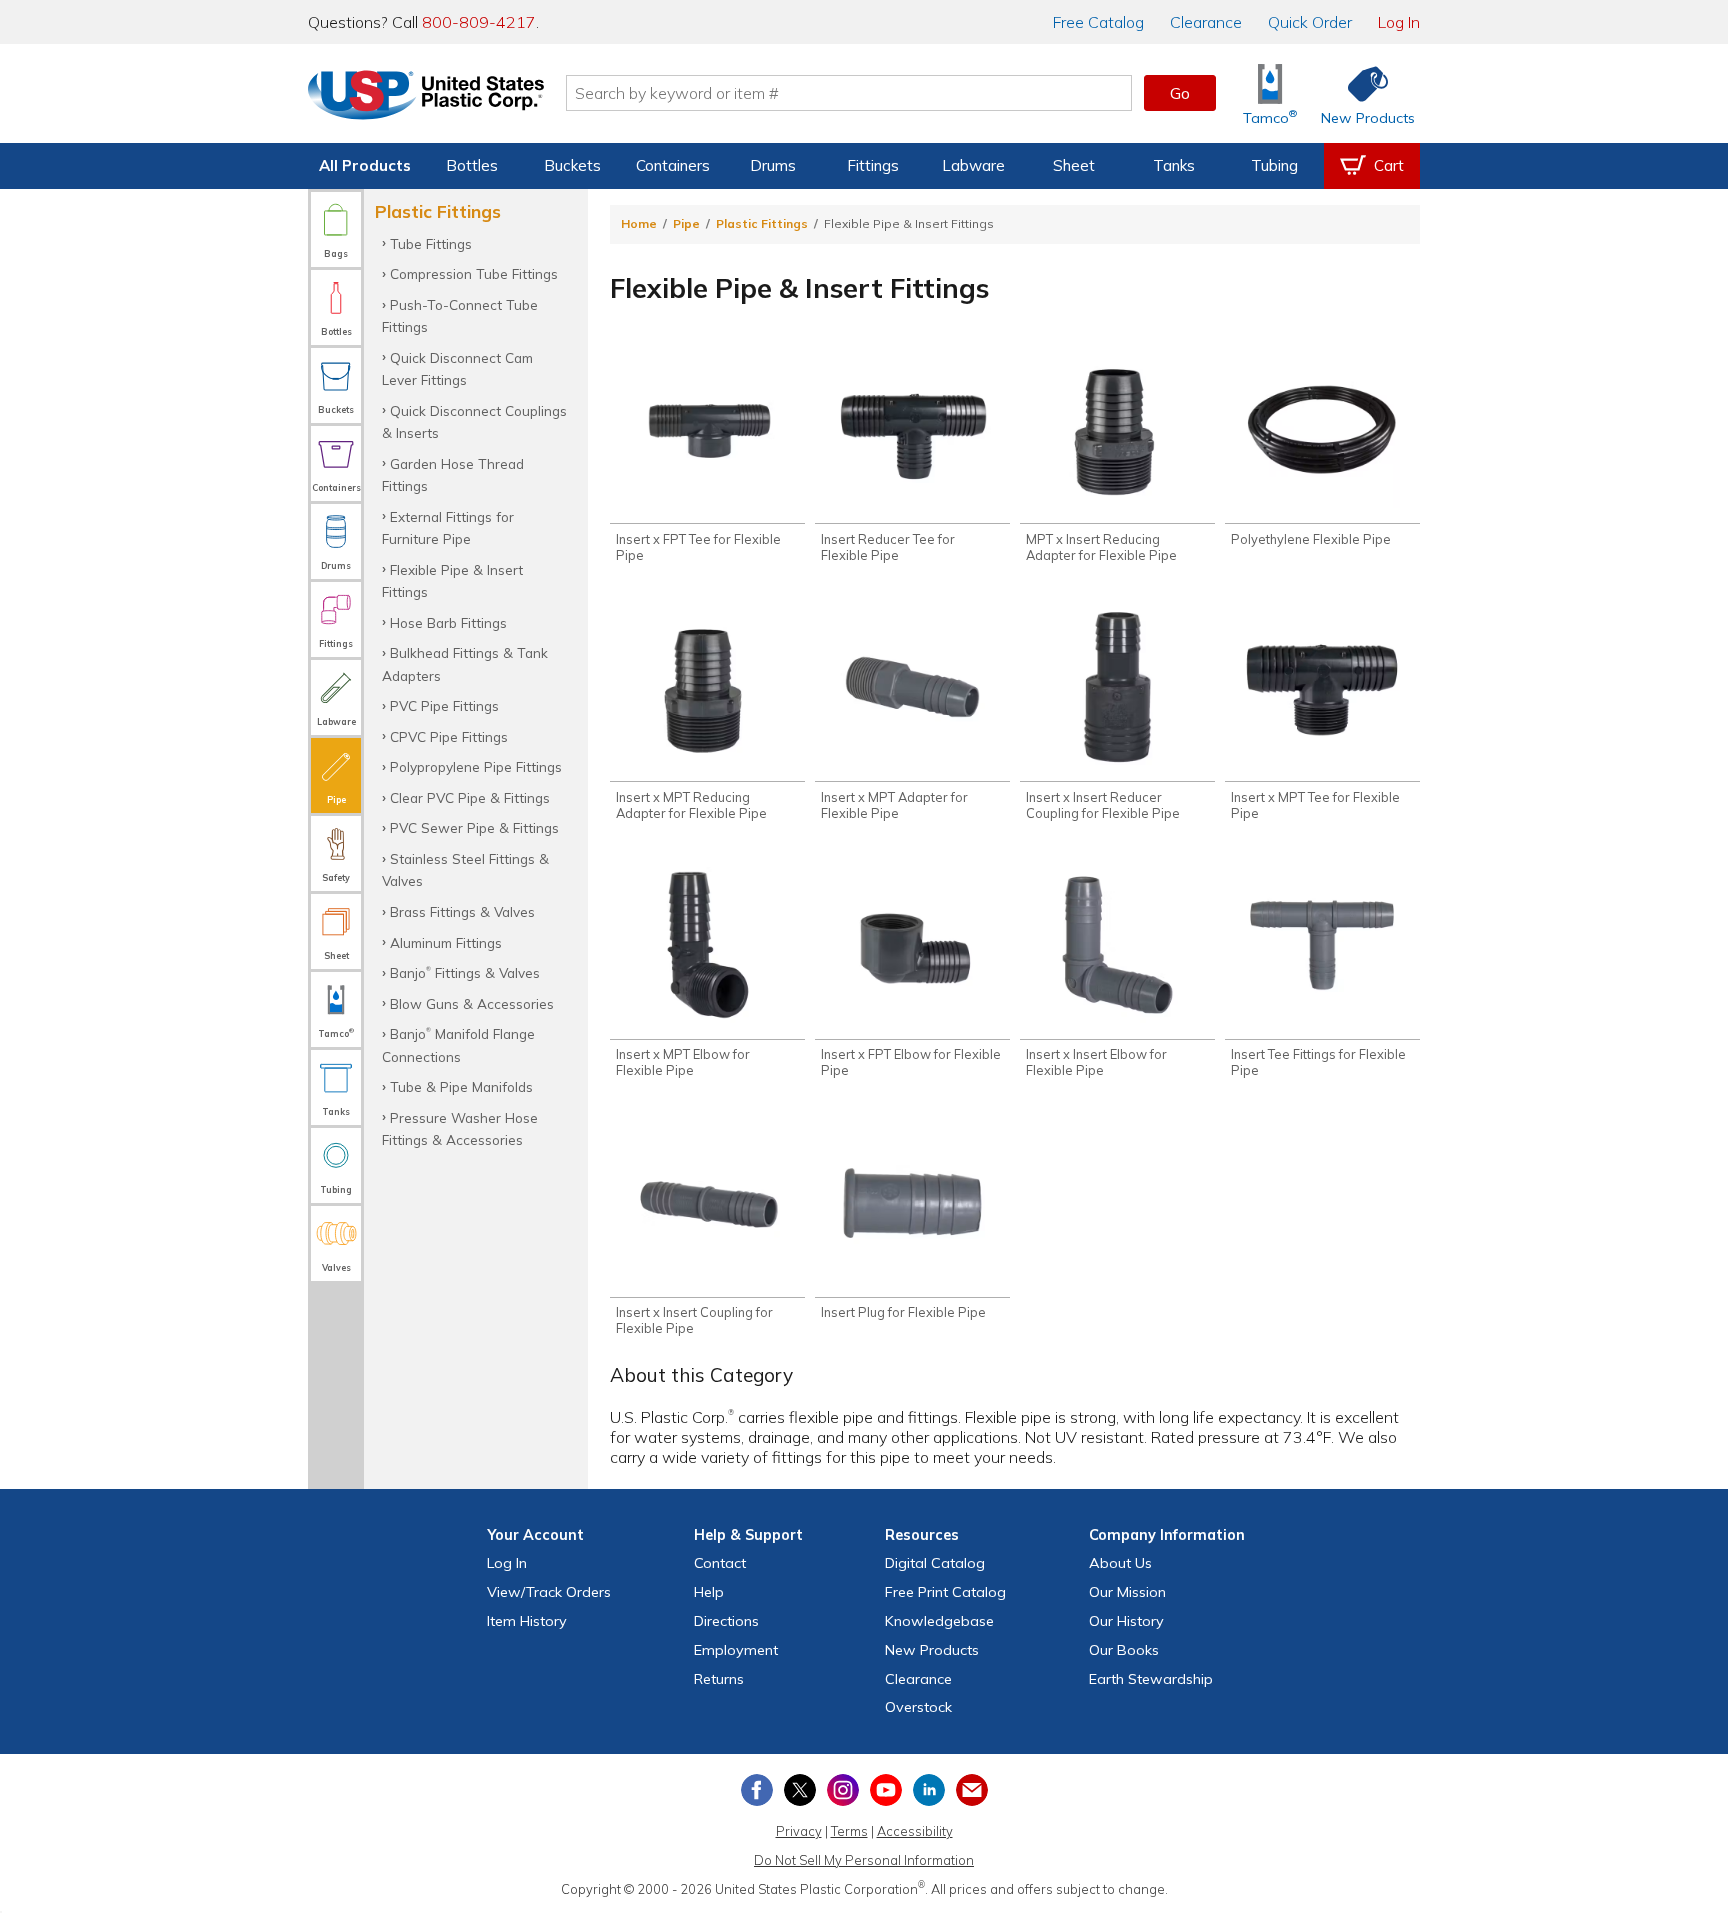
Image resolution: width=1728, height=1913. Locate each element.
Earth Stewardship (1151, 1679)
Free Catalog (945, 1592)
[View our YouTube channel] (886, 1790)
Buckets (572, 165)
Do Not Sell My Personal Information (864, 1860)
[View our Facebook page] (757, 1790)
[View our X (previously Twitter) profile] (800, 1790)
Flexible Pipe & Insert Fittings (452, 580)
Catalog (1098, 22)
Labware (973, 165)
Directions (726, 1621)
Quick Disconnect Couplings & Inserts (474, 421)
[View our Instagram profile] (843, 1790)
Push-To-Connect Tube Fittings (460, 315)
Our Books (1124, 1650)
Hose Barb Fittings (448, 622)
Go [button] (1180, 93)
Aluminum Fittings (446, 942)
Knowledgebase (939, 1621)
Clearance (1206, 22)
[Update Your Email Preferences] (972, 1790)
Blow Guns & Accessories (472, 1003)
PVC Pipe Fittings (444, 705)
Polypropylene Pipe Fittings (476, 766)
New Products (932, 1650)
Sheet (1074, 165)
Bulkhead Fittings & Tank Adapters (465, 663)
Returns (719, 1679)
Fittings (873, 165)
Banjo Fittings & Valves (465, 972)
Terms (849, 1831)
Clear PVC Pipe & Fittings (470, 797)
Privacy (799, 1831)
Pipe (686, 223)
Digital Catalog (935, 1563)
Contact (720, 1563)
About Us (1120, 1563)
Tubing (1274, 165)
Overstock (918, 1707)
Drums (773, 165)
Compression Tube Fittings (474, 273)
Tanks (1174, 165)
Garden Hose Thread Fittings (453, 474)
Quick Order (1310, 22)
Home (639, 223)
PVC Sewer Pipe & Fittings (474, 827)
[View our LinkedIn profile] (929, 1790)
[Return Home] (426, 97)
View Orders (549, 1592)
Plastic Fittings (762, 223)
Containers (673, 165)
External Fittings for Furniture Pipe (448, 527)
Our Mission (1127, 1592)
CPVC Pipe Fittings (449, 736)
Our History (1126, 1621)
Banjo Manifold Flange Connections (458, 1044)
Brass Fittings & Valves (462, 911)
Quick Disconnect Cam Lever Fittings (457, 368)
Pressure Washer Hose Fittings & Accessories (460, 1128)
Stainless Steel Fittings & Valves (465, 869)
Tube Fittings (431, 243)
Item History (527, 1621)
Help (709, 1592)
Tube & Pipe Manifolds (461, 1086)
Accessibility (915, 1831)
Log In (1399, 22)
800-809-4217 (479, 22)
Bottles (472, 165)
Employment (736, 1650)
